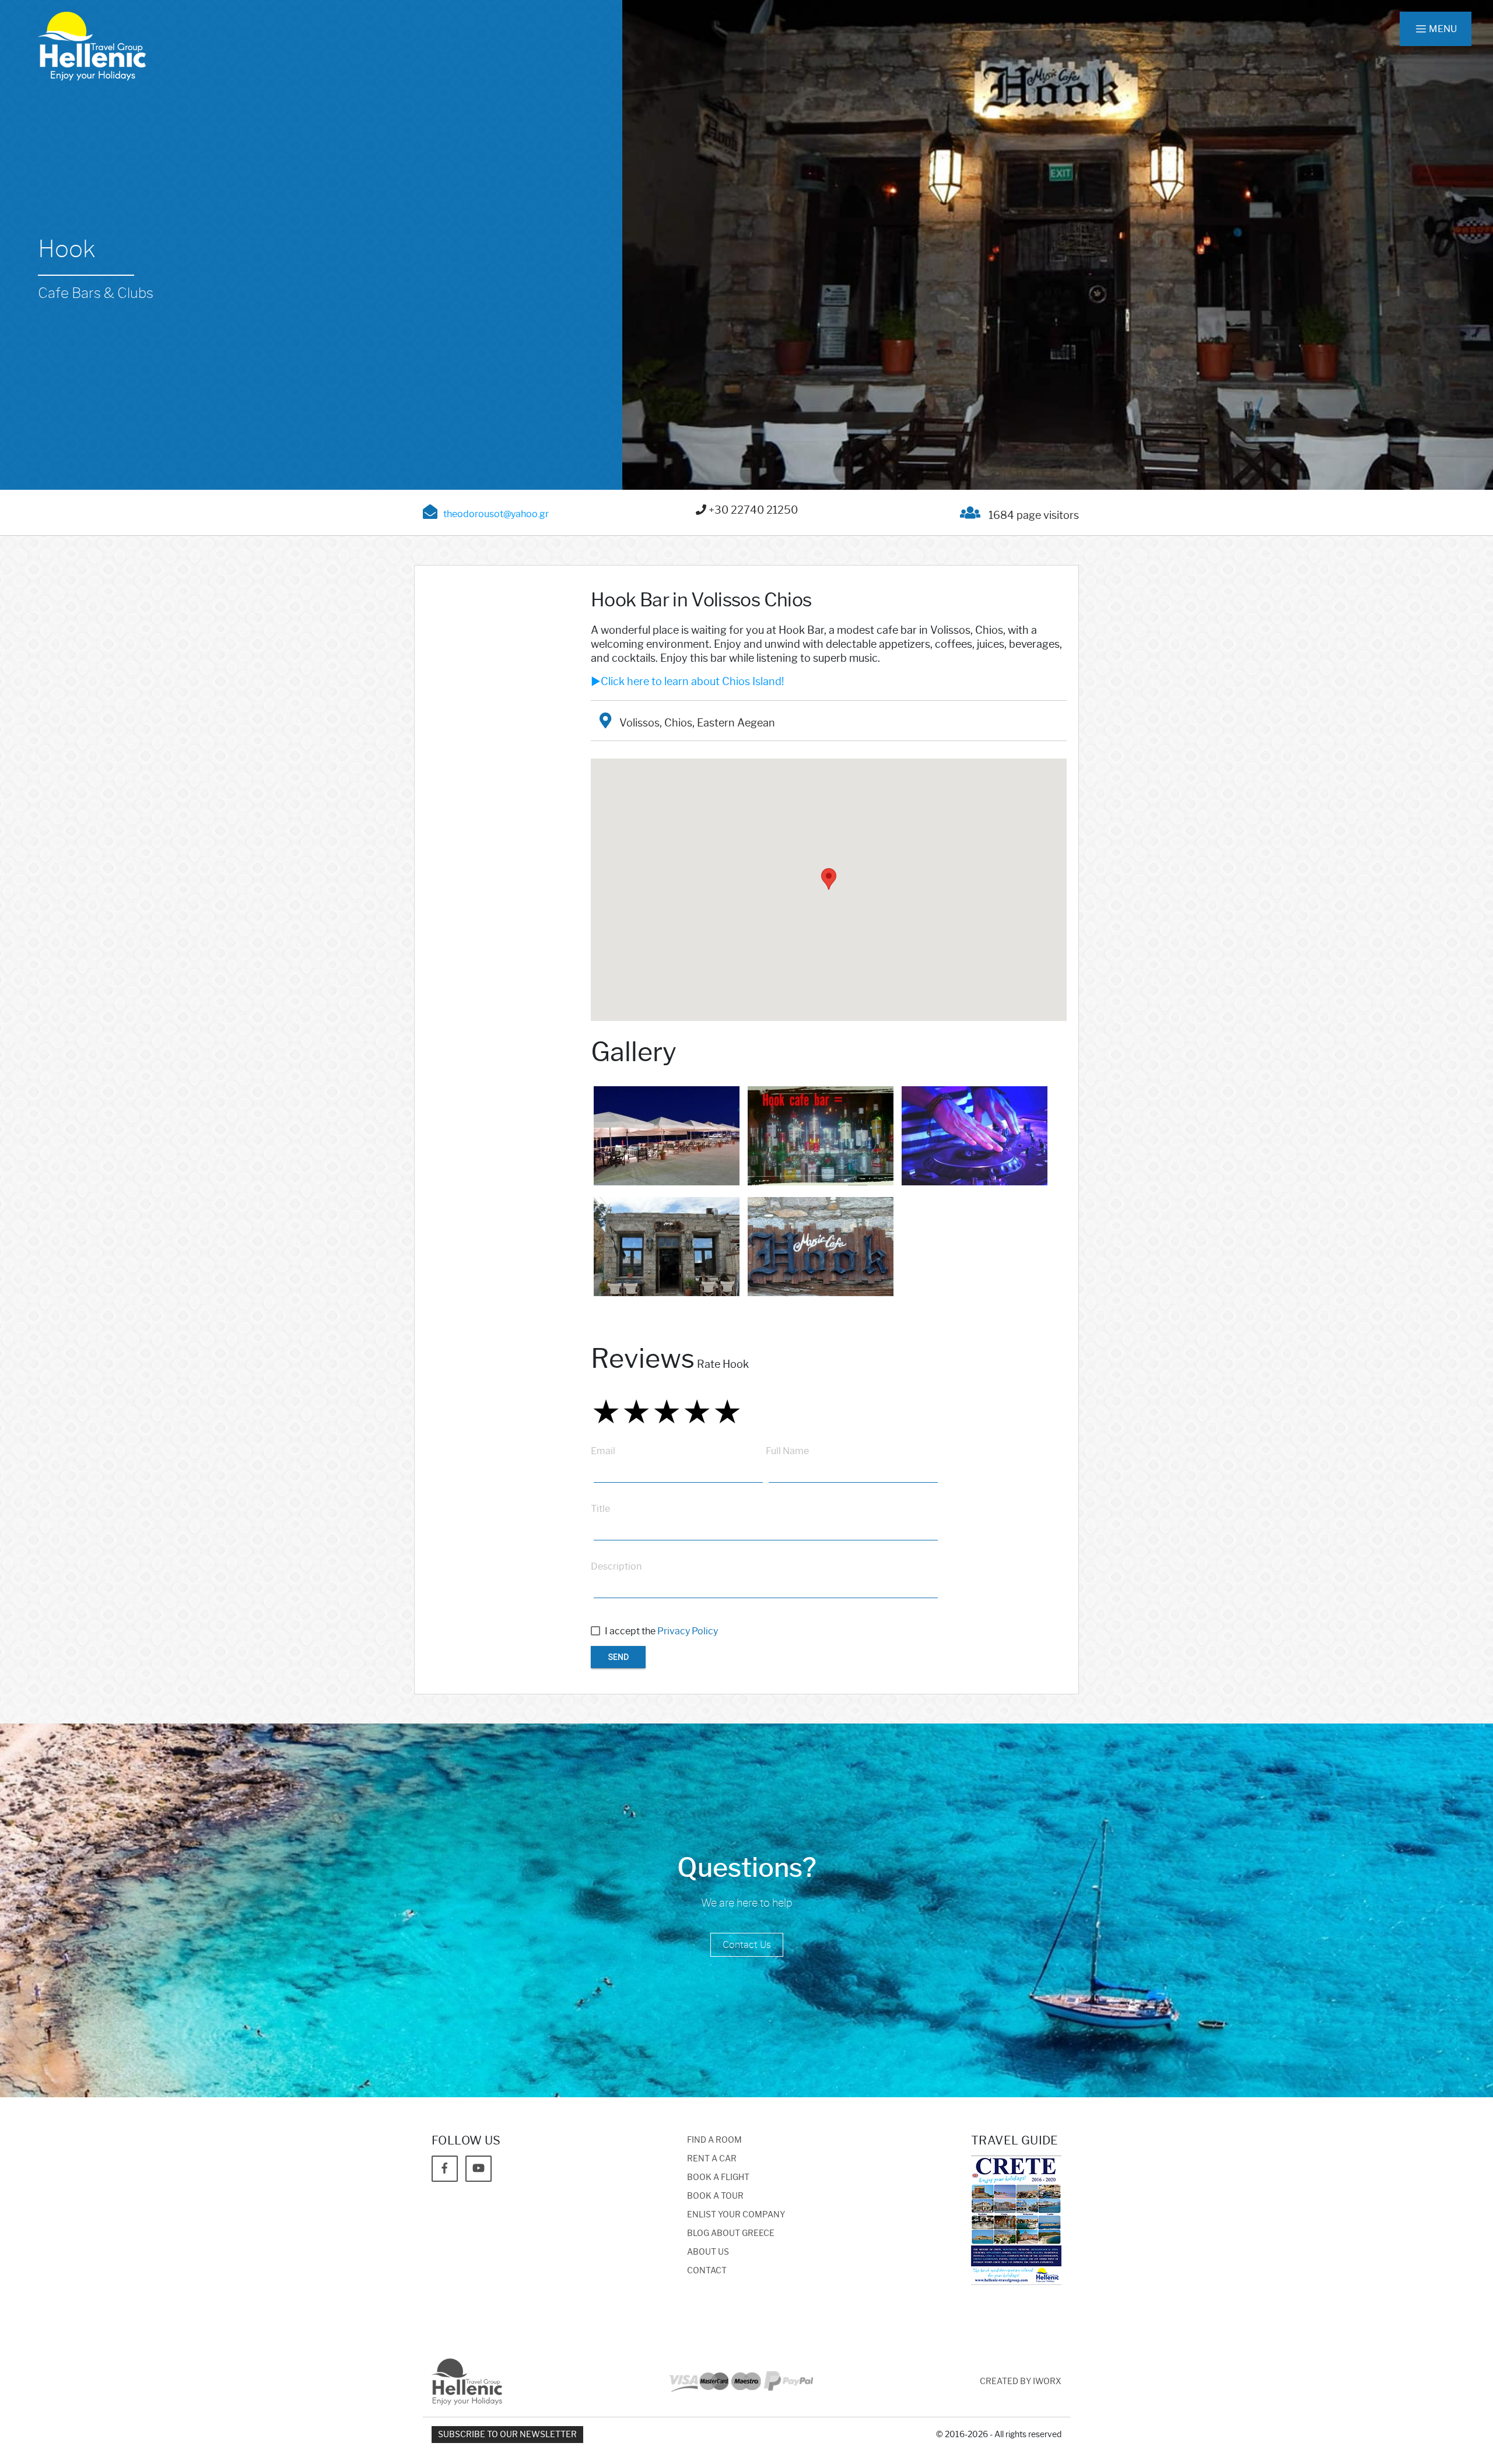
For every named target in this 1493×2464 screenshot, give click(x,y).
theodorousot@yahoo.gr (496, 514)
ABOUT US (708, 2252)
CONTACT (707, 2271)
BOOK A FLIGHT (718, 2177)
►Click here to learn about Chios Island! (687, 682)
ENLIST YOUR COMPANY (736, 2215)
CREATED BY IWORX (1021, 2381)
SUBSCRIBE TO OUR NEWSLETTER (507, 2435)
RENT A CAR (712, 2159)
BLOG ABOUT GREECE (731, 2233)
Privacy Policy (688, 1631)
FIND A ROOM (714, 2140)
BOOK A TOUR (715, 2196)
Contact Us (747, 1945)
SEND (618, 1657)
